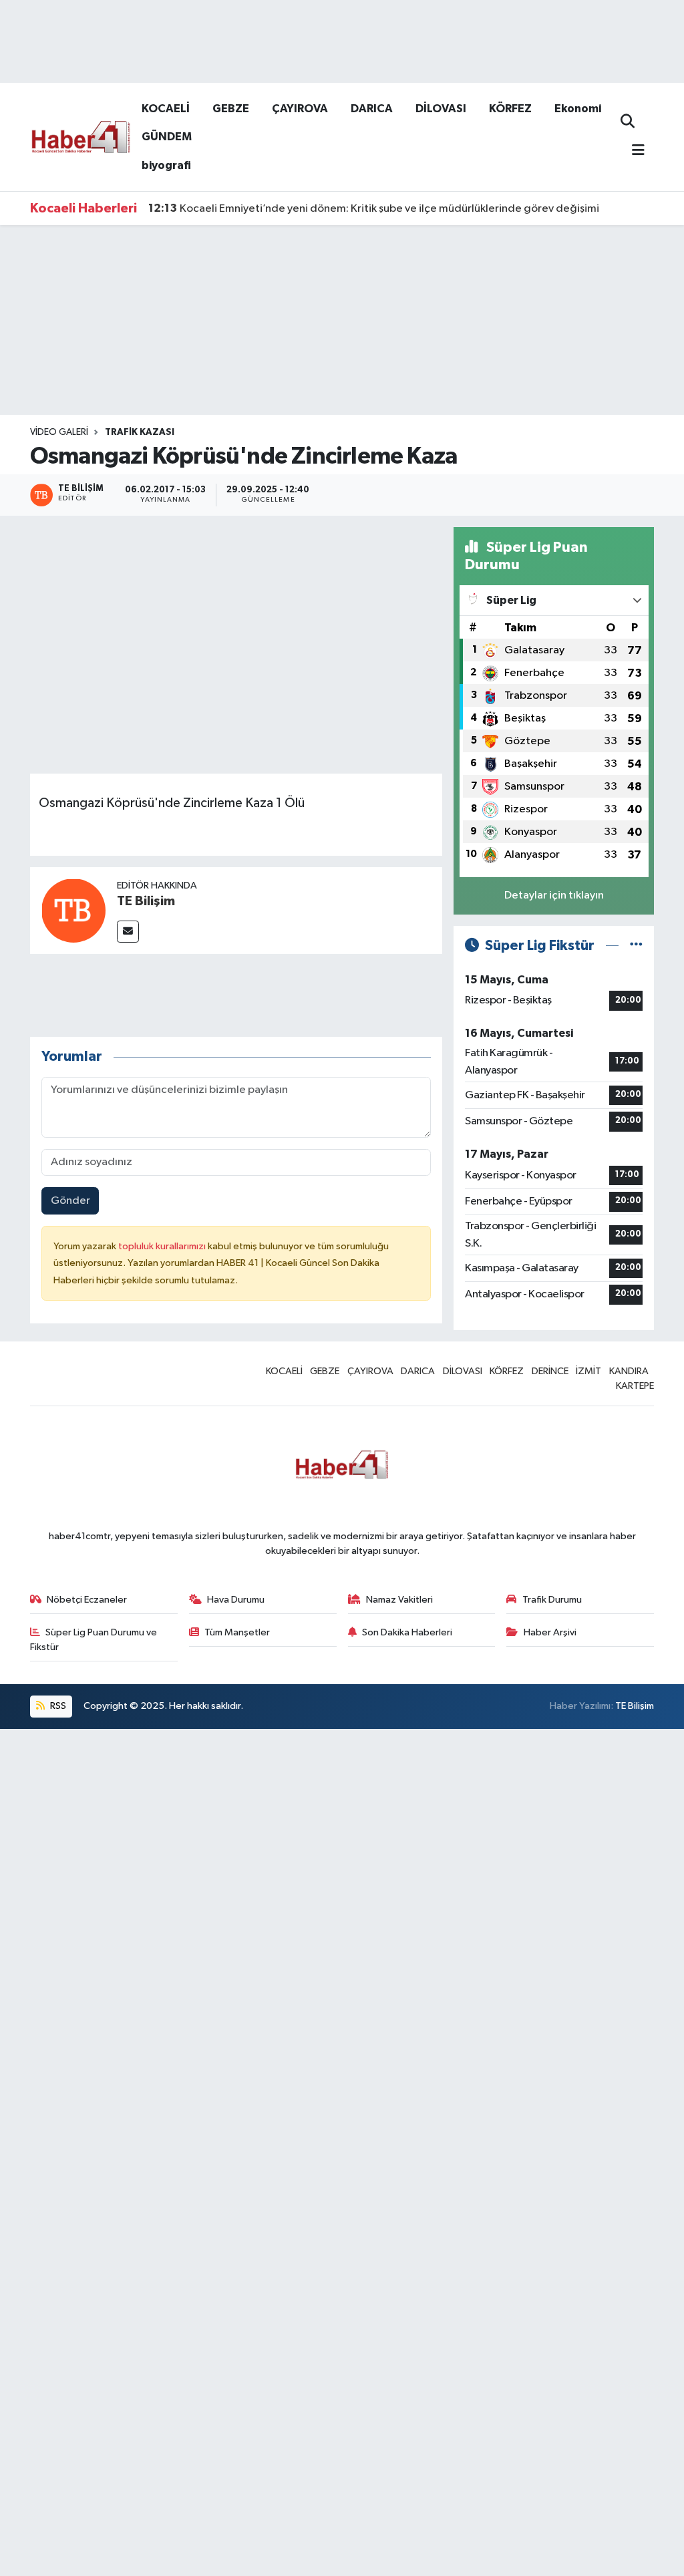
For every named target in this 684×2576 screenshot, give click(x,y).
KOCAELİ (166, 109)
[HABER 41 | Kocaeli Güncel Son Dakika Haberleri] (80, 136)
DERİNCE (550, 1371)
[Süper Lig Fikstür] (636, 946)
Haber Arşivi (550, 1632)
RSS (57, 1706)
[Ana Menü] (633, 151)
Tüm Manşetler (237, 1632)
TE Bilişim (146, 901)
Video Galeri (59, 432)
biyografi (166, 165)
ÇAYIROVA (300, 109)
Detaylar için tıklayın (554, 896)
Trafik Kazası (140, 432)
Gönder (70, 1201)
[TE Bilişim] (73, 910)
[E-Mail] (128, 932)
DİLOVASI (441, 109)
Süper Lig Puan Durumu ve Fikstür (94, 1640)
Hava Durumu (236, 1600)
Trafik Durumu (552, 1600)
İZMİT (588, 1371)
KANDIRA (629, 1371)
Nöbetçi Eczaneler (87, 1600)
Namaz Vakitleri (399, 1600)
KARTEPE (635, 1386)
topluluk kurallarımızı (163, 1246)
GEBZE (231, 109)
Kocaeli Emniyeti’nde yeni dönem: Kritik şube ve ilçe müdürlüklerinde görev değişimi (374, 208)
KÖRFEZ (510, 109)
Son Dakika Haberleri (407, 1632)
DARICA (372, 109)
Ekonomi (578, 109)
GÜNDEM (167, 137)
